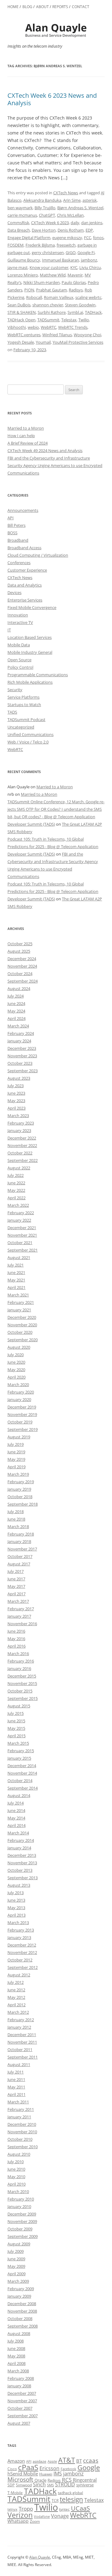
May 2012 (16, 1997)
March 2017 (18, 1601)
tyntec (64, 2509)
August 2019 (19, 1437)
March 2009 (18, 2281)
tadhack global (70, 2493)
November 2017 (22, 1549)
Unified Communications (30, 734)
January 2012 (19, 2027)
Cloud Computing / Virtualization (38, 555)
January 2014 (19, 1848)
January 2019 (19, 1489)
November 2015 (22, 1683)
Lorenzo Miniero (23, 275)
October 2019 (20, 1422)
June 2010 (16, 2169)
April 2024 (16, 1018)
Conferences (19, 563)
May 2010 (16, 2177)
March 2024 (18, 1026)
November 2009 (22, 2221)
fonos (98, 238)
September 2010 (23, 2147)
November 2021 (22, 1235)
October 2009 (20, 2229)
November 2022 (22, 1145)
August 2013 (19, 1885)
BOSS (12, 533)
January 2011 (19, 2117)
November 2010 (22, 2132)
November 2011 (22, 2042)
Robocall (34, 297)
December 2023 (22, 1048)
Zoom (35, 2521)
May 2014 (16, 1818)
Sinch (39, 2484)
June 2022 (16, 1183)
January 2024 (19, 1041)
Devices (14, 592)
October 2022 (20, 1153)
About (42, 7)
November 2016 (22, 1624)
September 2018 (23, 1504)
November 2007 (22, 2401)
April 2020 (16, 1377)
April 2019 (16, 1467)
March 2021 (18, 1295)
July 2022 (16, 1175)
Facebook (68, 2469)
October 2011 (20, 2050)
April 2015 (16, 1736)
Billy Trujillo (45, 208)
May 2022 (16, 1190)
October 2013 (20, 1870)
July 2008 (16, 2341)
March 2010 (18, 2191)
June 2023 (16, 1093)
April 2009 (16, 2274)
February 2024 (21, 1033)
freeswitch (66, 245)
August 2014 (19, 1795)
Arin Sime (72, 200)
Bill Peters (16, 525)
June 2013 (16, 1900)
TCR (55, 2501)
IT (9, 630)
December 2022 (22, 1138)
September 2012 (23, 1967)
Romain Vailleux (59, 297)
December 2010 (22, 2124)
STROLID (65, 2484)
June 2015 (16, 1721)
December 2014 (22, 1766)
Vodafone (42, 2517)
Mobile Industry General (30, 652)
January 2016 (19, 1668)
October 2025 (20, 944)
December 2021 (22, 1228)
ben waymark (20, 208)
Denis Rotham (71, 230)
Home (13, 7)
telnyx (12, 2509)
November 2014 (22, 1773)
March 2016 (18, 1654)
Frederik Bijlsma (40, 245)
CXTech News (66, 193)
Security (15, 690)
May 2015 (16, 1728)
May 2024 (16, 1011)
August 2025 (19, 951)
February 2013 (21, 1930)
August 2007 (19, 2423)
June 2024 (16, 1003)
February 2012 (21, 2020)
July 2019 (16, 1444)
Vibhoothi (17, 327)
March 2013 (18, 1923)
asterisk (90, 200)
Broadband (18, 540)
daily (75, 223)
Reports (60, 7)
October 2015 (20, 1691)
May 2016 (16, 1639)
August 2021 (19, 1257)
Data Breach (19, 230)
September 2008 (23, 2326)
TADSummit (48, 320)
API (11, 518)
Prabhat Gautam (51, 290)
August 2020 (19, 1347)
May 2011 (16, 2087)
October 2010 (20, 2139)
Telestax (69, 320)
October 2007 (20, 2408)
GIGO (71, 252)
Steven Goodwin (80, 305)
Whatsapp (18, 2521)
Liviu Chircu (90, 267)
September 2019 (23, 1429)
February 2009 (21, 2289)
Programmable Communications (38, 675)
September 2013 (23, 1878)
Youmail (43, 342)
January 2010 (19, 2206)
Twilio (84, 320)
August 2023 (19, 1078)
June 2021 (16, 1272)
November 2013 (22, 1863)
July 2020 (16, 1355)
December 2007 (22, 2393)
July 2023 (16, 1086)
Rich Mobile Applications (30, 682)
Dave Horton (44, 230)
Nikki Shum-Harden (42, 282)
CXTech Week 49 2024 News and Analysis (45, 451)
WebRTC (49, 327)
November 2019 (22, 1414)
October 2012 (20, 1960)
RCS (67, 2480)
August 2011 (19, 2064)
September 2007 (23, 2416)
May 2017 (16, 1586)
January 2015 (19, 1758)
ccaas (91, 2460)
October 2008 (20, 2319)
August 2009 (19, 2244)
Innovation (18, 615)
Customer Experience (27, 570)
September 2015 (23, 1698)
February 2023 (21, 1123)
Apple (52, 2461)
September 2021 (23, 1250)
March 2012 (18, 2012)
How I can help (21, 436)
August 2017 (19, 1564)
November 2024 (22, 966)
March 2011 (18, 2102)
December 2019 (22, 1407)
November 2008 (22, 2311)
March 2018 (18, 1526)
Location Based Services (30, 637)
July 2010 (16, 2162)
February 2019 (21, 1482)
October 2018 (20, 1497)
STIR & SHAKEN (22, 312)
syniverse (85, 2485)
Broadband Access (24, 548)
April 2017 (16, 1594)
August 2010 (19, 2154)
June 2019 (16, 1452)
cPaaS (28, 2467)
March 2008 (18, 2371)
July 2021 (16, 1265)
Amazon (16, 2461)
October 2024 (20, 974)
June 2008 (16, 2348)
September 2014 (23, 1788)
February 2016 (21, 1661)
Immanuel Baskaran (61, 260)
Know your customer (49, 267)
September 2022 (23, 1160)
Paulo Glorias (74, 282)
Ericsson (49, 2468)
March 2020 (18, 1385)
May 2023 (16, 1101)
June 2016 (16, 1631)
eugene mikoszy (67, 238)
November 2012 (22, 1952)
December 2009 (22, 2214)
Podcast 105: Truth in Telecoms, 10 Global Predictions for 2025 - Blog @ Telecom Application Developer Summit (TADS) (53, 847)
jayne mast (18, 267)
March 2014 (18, 1833)
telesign (71, 2499)
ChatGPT (47, 215)
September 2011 (23, 2057)
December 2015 (22, 1676)
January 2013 (19, 1937)
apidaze (40, 2461)
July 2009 (16, 2251)
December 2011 (22, 2035)
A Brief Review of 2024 (28, 443)
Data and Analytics (25, 585)
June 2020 (16, 1362)
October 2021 (20, 1243)
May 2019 (16, 1459)
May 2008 (16, 2356)
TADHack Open (21, 320)
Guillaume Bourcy (24, 260)
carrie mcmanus (22, 215)
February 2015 (21, 1751)
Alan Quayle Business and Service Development (56, 30)
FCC (88, 238)
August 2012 (19, 1975)
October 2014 (20, 1781)
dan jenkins (92, 223)
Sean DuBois (19, 305)
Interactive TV (20, 622)
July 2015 (16, 1713)
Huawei (46, 2474)
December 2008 (22, 2304)
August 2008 (19, 2333)
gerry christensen (48, 252)
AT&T (67, 2460)
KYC (74, 267)
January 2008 (19, 2386)
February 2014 (21, 1840)
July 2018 (16, 1512)
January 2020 (19, 1399)
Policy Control (20, 667)
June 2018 (16, 1519)
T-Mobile (15, 2493)
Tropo (26, 2509)
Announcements (23, 510)
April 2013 (16, 1915)
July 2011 (16, 2072)
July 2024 (16, 996)
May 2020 (16, 1370)
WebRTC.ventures (24, 335)
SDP (11, 2485)
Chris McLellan (70, 215)
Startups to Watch (24, 705)
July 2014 (16, 1803)
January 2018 (19, 1541)
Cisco (12, 2469)
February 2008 (21, 2378)
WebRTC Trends (73, 327)
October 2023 (20, 1063)
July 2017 (16, 1571)
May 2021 (16, 1280)
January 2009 (19, 2296)
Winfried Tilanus (57, 335)
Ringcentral (85, 2480)
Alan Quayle (40, 2557)
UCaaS (80, 2508)
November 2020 (22, 1325)
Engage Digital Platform (29, 238)
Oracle (40, 2480)
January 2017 (19, 1616)
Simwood (24, 2485)
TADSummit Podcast (26, 719)
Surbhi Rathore (52, 312)
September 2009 (23, 2236)
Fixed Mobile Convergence (32, 607)
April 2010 (16, 2184)
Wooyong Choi (87, 335)
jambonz (89, 260)
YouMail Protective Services (78, 342)
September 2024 (23, 981)
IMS (58, 2474)
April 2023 (16, 1108)
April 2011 (16, 2094)
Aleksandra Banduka (42, 200)
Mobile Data (19, 645)
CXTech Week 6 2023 (50, 223)
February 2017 (21, 1609)
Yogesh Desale (21, 342)
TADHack (93, 312)
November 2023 (22, 1056)
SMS (50, 2485)
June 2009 (16, 2259)
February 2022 (21, 1213)
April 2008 (16, 2363)
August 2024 (19, 988)
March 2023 (18, 1116)
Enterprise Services (25, 600)
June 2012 (16, 1990)
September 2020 (23, 1340)
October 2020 (20, 1332)
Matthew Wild (53, 275)
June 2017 (16, 1579)
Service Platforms (23, 697)
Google (89, 2467)
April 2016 (16, 1646)
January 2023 (19, 1130)
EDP (89, 230)
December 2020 (22, 1317)
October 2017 (20, 1556)
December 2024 (22, 959)
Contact (81, 7)
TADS (12, 712)
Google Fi (86, 252)
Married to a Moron (26, 428)
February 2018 (21, 1534)
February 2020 (21, 1392)
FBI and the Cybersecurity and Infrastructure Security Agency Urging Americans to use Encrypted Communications (55, 465)
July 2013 (16, 1893)
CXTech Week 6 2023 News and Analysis (52, 99)
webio (33, 327)
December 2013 (22, 1855)
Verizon (20, 2515)
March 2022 (18, 1205)
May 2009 (16, 2266)
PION (29, 290)
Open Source (19, 660)
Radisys (76, 290)
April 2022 (16, 1198)
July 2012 (16, 1982)
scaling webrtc (88, 297)
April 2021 (16, 1287)
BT (79, 2461)
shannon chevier (48, 305)
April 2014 (16, 1825)
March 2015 (18, 1743)
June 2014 (16, 1810)
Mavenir (75, 275)
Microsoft (20, 2479)
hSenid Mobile (23, 2474)
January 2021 (19, 1310)
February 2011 (21, 2109)
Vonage (60, 2516)
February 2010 (21, 2199)
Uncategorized (21, 727)
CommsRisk (18, 223)
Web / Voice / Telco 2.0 (28, 742)
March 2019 (18, 1474)
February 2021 (21, 1302)
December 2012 (22, 1945)
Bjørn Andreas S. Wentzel (80, 208)
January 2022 (19, 1220)
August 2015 (19, 1706)
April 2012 (16, 2005)
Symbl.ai (75, 312)
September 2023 (23, 1071)
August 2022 (19, 1168)
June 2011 (16, 2079)
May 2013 (16, 1908)
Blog (27, 7)
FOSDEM (16, 245)
